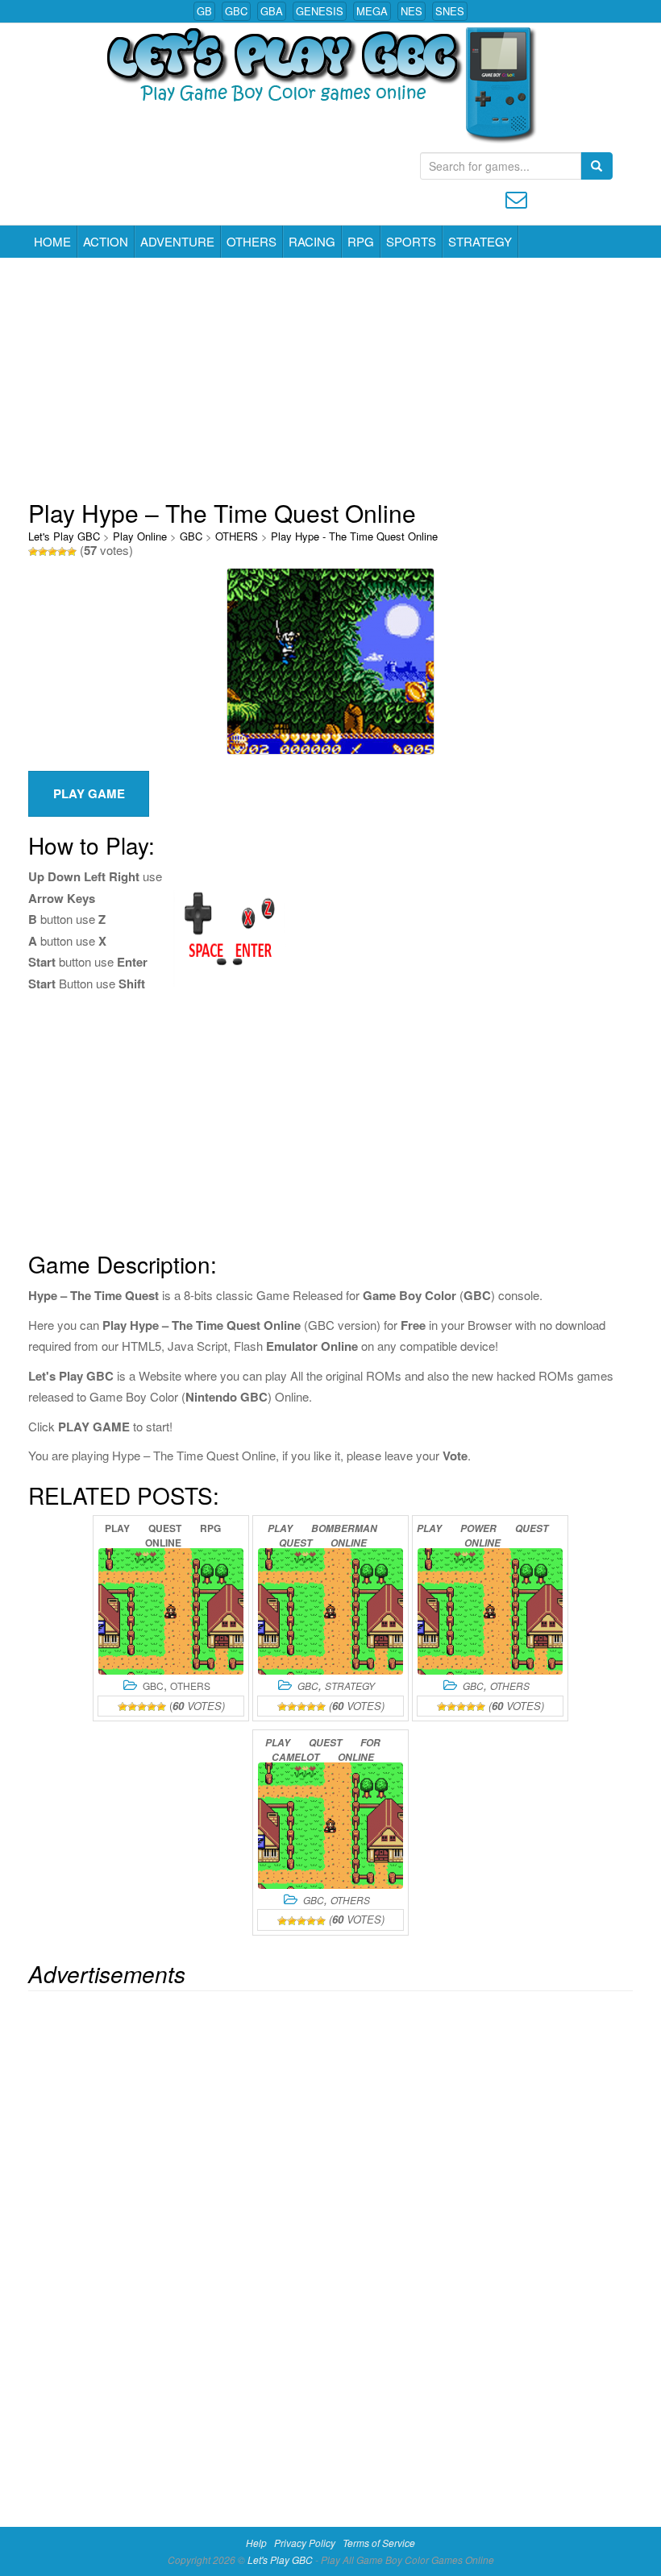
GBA (272, 11)
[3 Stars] (52, 552)
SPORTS (411, 241)
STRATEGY (480, 241)
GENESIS (320, 11)
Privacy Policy (305, 2543)
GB (204, 11)
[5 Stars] (72, 552)
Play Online (140, 536)
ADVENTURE (177, 241)
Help (256, 2543)
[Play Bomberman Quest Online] (330, 1611)
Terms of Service (379, 2543)
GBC (236, 11)
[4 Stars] (62, 552)
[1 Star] (33, 552)
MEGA (372, 11)
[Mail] (516, 198)
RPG (361, 241)
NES (412, 11)
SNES (450, 11)
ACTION (106, 241)
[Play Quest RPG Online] (171, 1611)
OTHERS (252, 241)
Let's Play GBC (64, 536)
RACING (312, 241)
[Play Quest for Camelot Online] (330, 1826)
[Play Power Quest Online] (490, 1611)
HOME (52, 241)
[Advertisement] (330, 379)
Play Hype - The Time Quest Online (354, 536)
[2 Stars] (43, 552)
